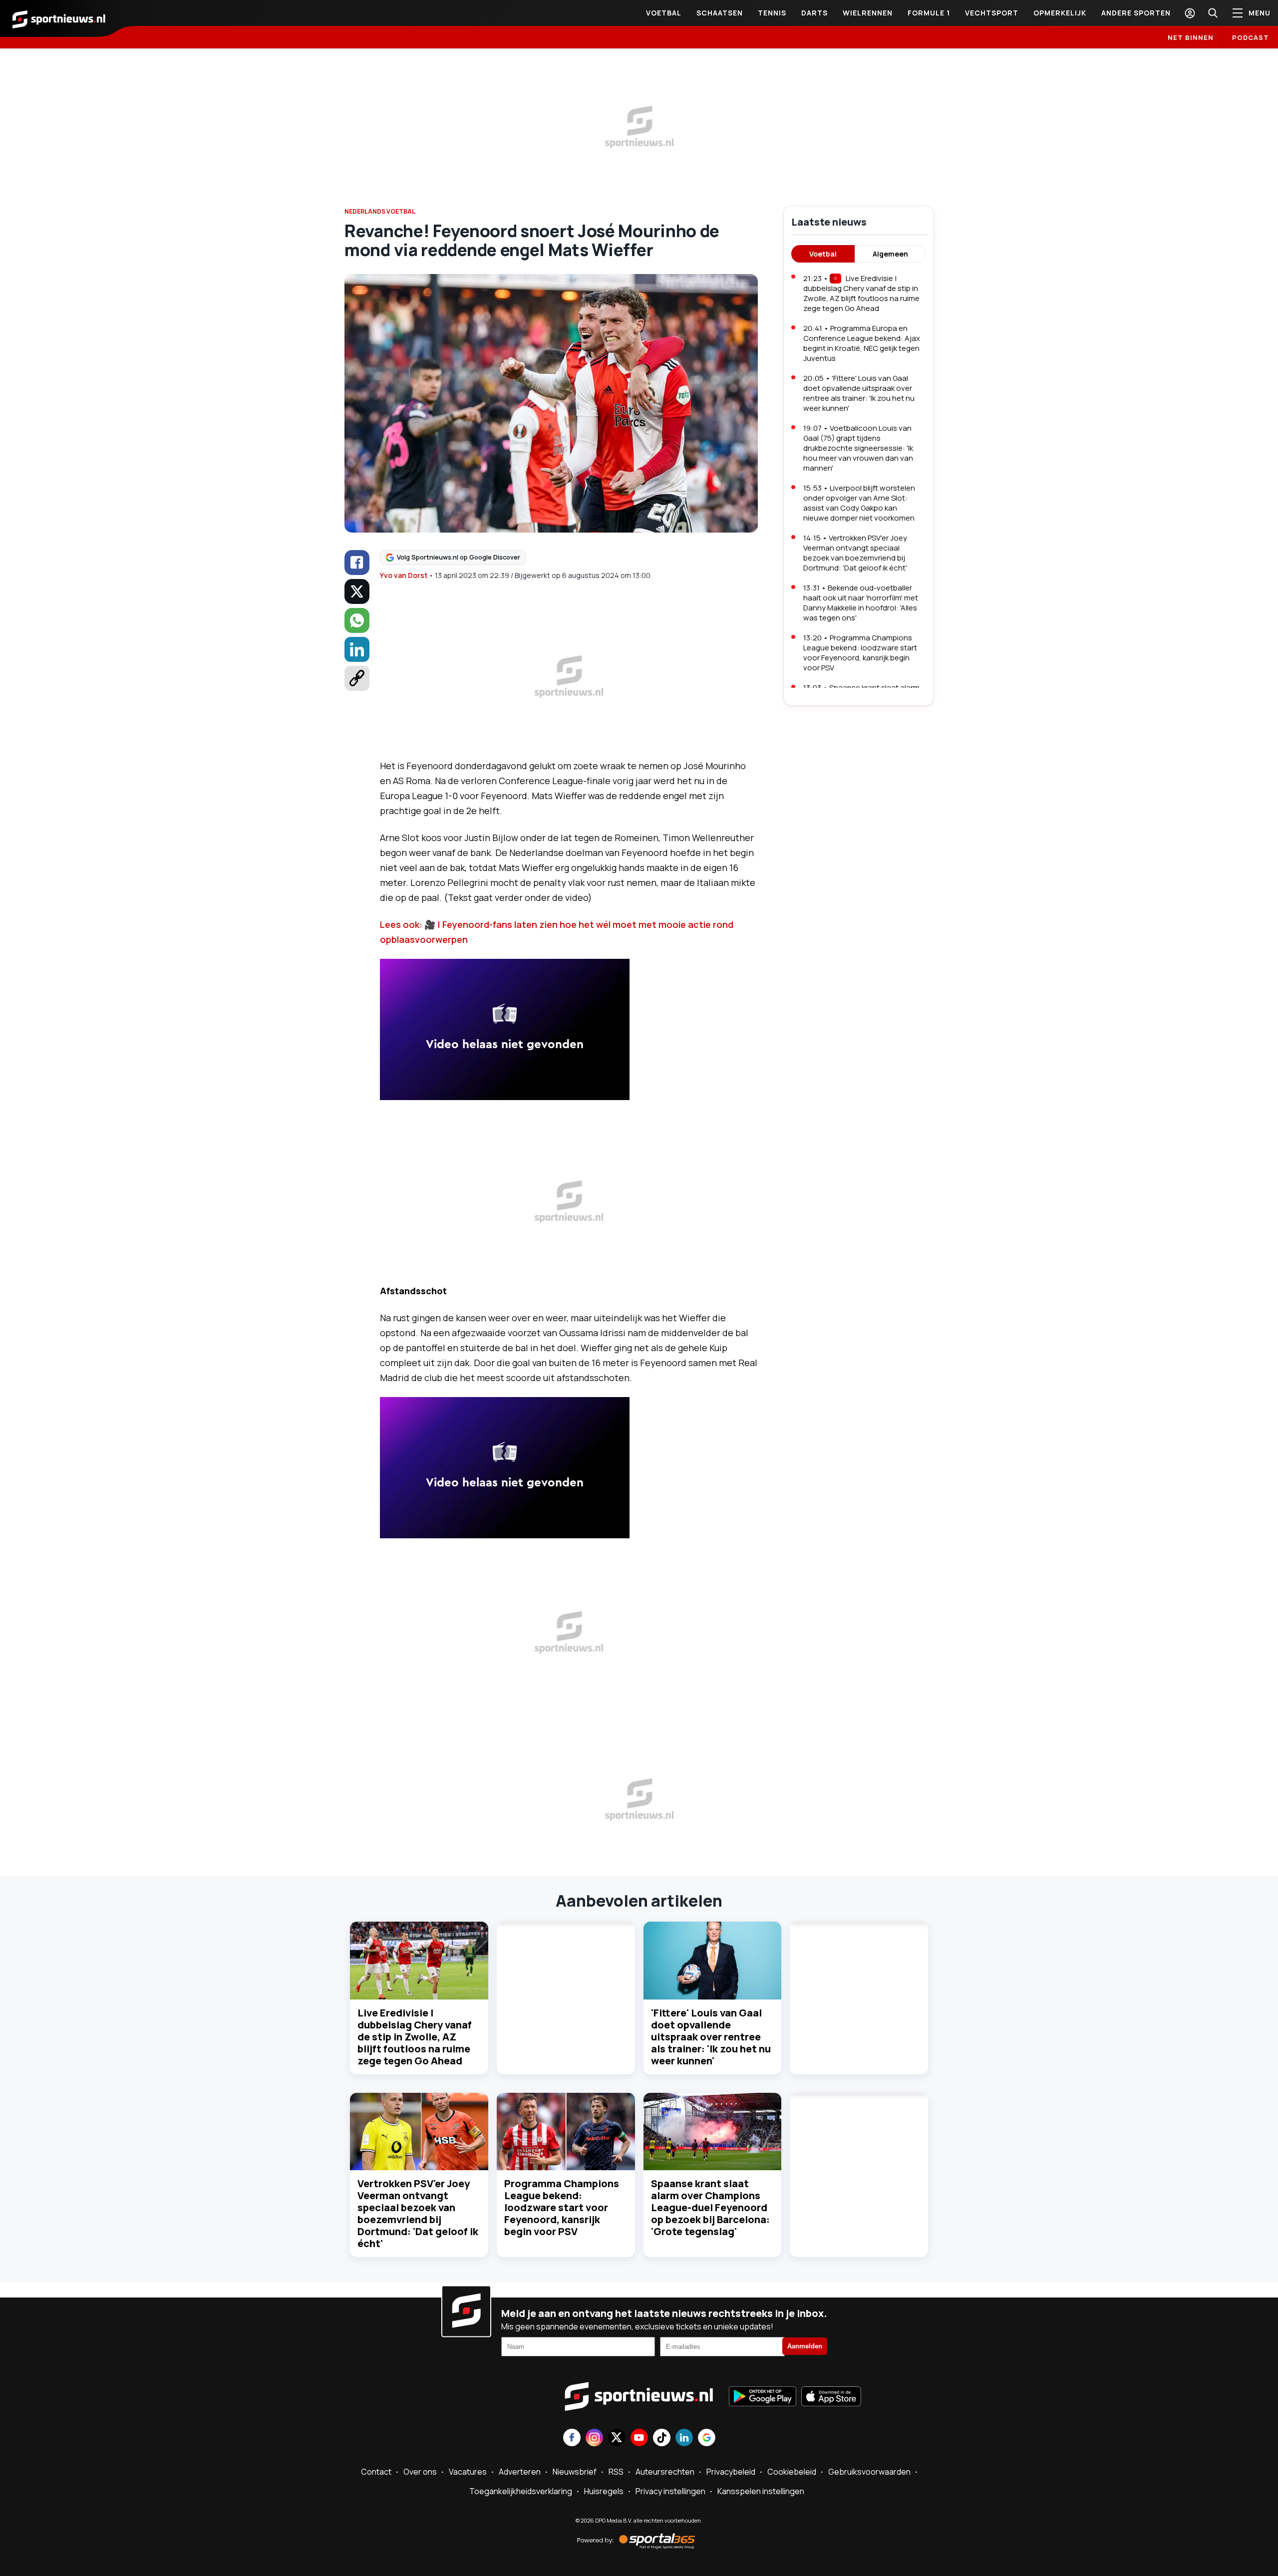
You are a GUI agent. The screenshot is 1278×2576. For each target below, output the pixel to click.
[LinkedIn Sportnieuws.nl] (684, 2438)
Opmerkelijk (1060, 13)
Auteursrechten (665, 2472)
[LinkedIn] (357, 649)
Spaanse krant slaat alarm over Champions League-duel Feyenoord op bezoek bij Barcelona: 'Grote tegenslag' (710, 2207)
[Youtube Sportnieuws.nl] (639, 2438)
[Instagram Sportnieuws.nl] (594, 2438)
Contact (376, 2472)
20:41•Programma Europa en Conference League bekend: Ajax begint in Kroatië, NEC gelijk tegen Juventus (862, 343)
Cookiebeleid (792, 2472)
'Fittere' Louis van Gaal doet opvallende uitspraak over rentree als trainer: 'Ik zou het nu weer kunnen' (711, 2037)
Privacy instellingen (670, 2491)
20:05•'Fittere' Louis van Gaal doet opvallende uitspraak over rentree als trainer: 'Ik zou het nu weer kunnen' (859, 393)
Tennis (772, 13)
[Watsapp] (357, 620)
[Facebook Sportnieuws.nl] (572, 2438)
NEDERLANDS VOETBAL (380, 211)
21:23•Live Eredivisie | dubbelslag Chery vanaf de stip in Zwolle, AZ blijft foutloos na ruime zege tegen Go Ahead (861, 293)
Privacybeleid (731, 2472)
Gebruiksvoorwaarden (869, 2472)
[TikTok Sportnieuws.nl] (662, 2438)
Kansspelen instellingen (761, 2491)
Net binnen (1191, 37)
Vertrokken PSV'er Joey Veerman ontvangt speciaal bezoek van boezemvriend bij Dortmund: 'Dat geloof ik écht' (418, 2213)
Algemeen (890, 254)
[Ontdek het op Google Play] (763, 2397)
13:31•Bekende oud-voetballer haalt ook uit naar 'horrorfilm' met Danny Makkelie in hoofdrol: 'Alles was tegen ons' (861, 603)
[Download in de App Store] (831, 2397)
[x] (357, 591)
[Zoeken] (1213, 13)
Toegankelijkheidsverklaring (521, 2491)
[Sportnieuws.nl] (59, 18)
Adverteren (520, 2472)
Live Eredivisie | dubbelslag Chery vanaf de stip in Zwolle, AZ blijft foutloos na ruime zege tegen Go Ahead (415, 2037)
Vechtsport (992, 13)
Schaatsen (720, 13)
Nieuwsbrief (575, 2472)
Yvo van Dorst (404, 575)
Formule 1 (929, 13)
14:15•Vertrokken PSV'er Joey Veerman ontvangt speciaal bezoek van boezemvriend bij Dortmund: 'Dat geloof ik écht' (855, 553)
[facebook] (357, 563)
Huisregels (604, 2491)
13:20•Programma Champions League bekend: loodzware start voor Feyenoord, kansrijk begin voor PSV (860, 653)
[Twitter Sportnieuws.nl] (617, 2438)
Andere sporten (1136, 13)
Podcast (1251, 37)
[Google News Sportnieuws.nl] (707, 2438)
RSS (616, 2472)
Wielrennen (868, 13)
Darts (814, 13)
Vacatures (468, 2472)
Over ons (420, 2472)
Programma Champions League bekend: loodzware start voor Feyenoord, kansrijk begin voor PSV (562, 2207)
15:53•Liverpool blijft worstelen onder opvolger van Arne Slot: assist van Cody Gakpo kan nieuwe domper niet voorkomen (859, 503)
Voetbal (664, 13)
